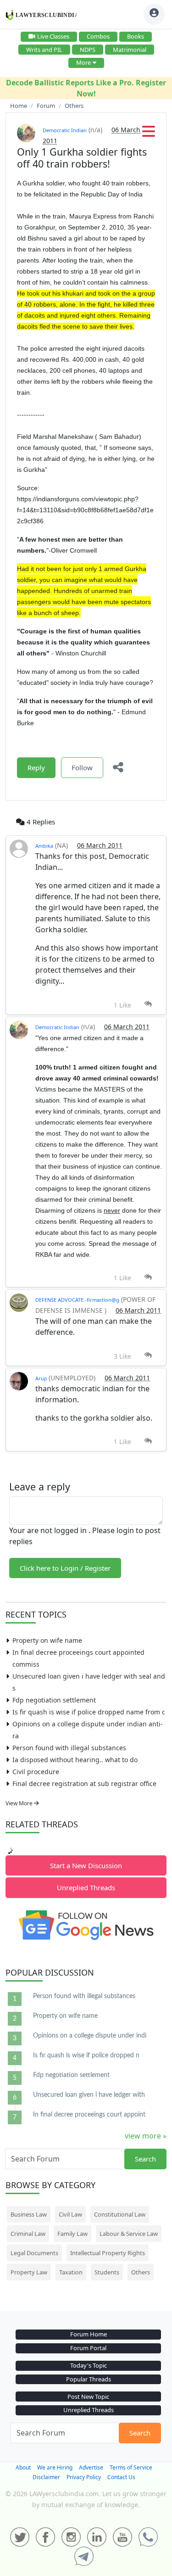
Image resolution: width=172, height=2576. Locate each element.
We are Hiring (55, 2467)
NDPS (88, 50)
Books (136, 36)
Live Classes (53, 36)
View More (20, 1803)
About (23, 2467)
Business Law (29, 2214)
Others (141, 2272)
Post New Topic (88, 2397)
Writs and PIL (44, 50)
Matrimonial (130, 50)
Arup (42, 1378)
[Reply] (148, 1004)
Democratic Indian (65, 130)
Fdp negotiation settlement (54, 1700)
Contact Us (121, 2477)
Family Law (72, 2234)
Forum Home (89, 2334)
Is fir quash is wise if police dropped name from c (89, 1712)
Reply (36, 767)
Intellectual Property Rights (108, 2253)
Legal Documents (34, 2253)
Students (107, 2272)
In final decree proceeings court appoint (89, 2115)
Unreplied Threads (86, 1887)
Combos (98, 36)
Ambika (44, 846)
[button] (149, 134)
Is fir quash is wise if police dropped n (86, 2055)
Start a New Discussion (86, 1865)
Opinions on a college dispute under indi (90, 2036)
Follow (82, 767)
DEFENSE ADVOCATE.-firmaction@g (77, 1300)
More (83, 62)
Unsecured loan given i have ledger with (89, 2095)
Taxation (71, 2272)
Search (145, 2159)
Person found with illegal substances (69, 1748)
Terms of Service (131, 2467)
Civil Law (70, 2214)
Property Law (29, 2272)
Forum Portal (88, 2348)
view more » (146, 2136)
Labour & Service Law (129, 2234)
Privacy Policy (84, 2477)
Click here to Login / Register (65, 1568)
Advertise (91, 2467)
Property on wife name (47, 1640)
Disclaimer (46, 2477)
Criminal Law (28, 2234)
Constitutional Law (120, 2214)
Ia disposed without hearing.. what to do (75, 1760)
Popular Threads (89, 2379)
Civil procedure (36, 1772)
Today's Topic (89, 2365)
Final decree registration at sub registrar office (84, 1784)
